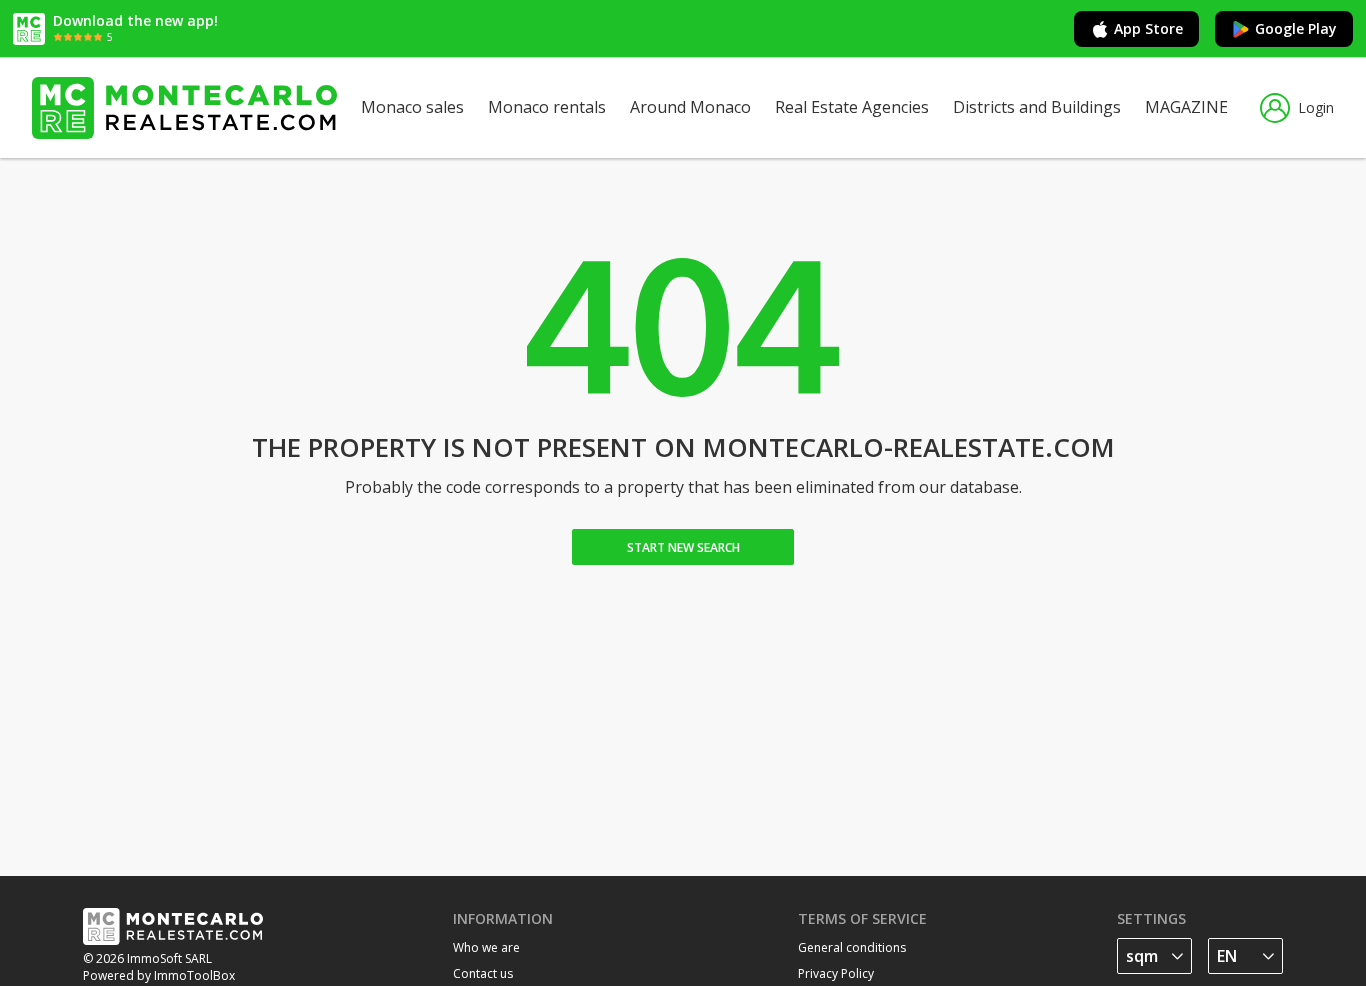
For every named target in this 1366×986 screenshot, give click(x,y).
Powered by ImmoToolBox (159, 975)
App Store (1148, 28)
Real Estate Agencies (852, 107)
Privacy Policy (836, 973)
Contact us (483, 973)
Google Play (1296, 28)
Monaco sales (412, 107)
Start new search (683, 547)
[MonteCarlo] (184, 108)
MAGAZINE (1186, 107)
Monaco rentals (547, 107)
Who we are (486, 947)
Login (1316, 107)
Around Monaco (690, 107)
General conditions (852, 947)
